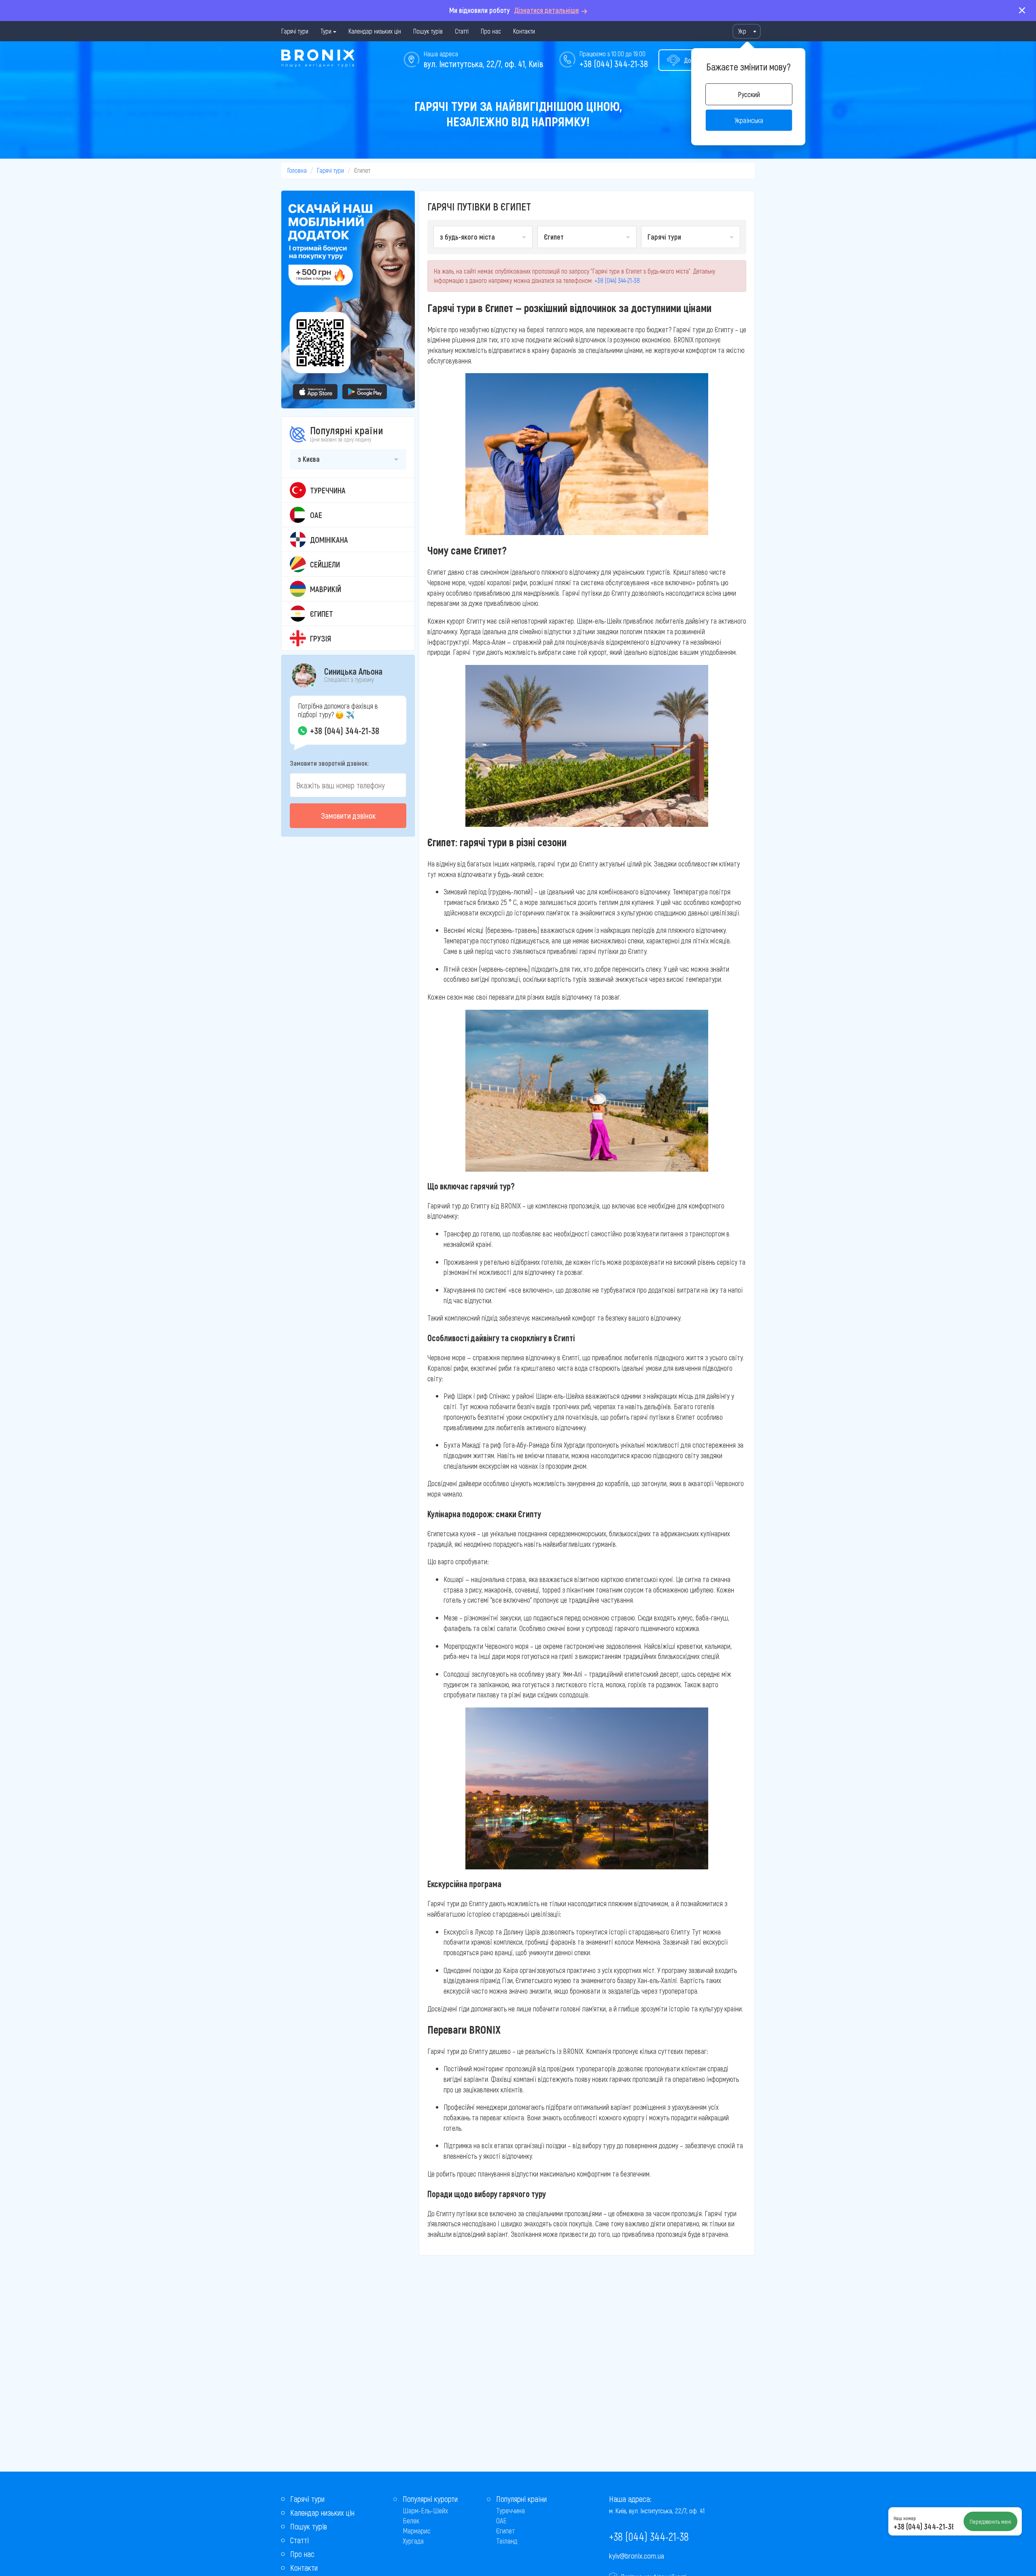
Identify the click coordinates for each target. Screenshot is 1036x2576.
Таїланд (507, 2541)
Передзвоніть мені (990, 2521)
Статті (462, 31)
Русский (749, 94)
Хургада (413, 2541)
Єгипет (506, 2531)
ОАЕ (501, 2521)
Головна (297, 170)
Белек (411, 2521)
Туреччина (511, 2510)
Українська (749, 120)
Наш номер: (905, 2518)
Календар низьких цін (375, 31)
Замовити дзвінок (348, 815)
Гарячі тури (295, 31)
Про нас (491, 31)
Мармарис (417, 2531)
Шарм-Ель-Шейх (425, 2510)
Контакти (524, 31)
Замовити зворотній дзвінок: (329, 763)
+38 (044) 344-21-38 (614, 64)
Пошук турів (428, 31)
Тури (326, 31)
